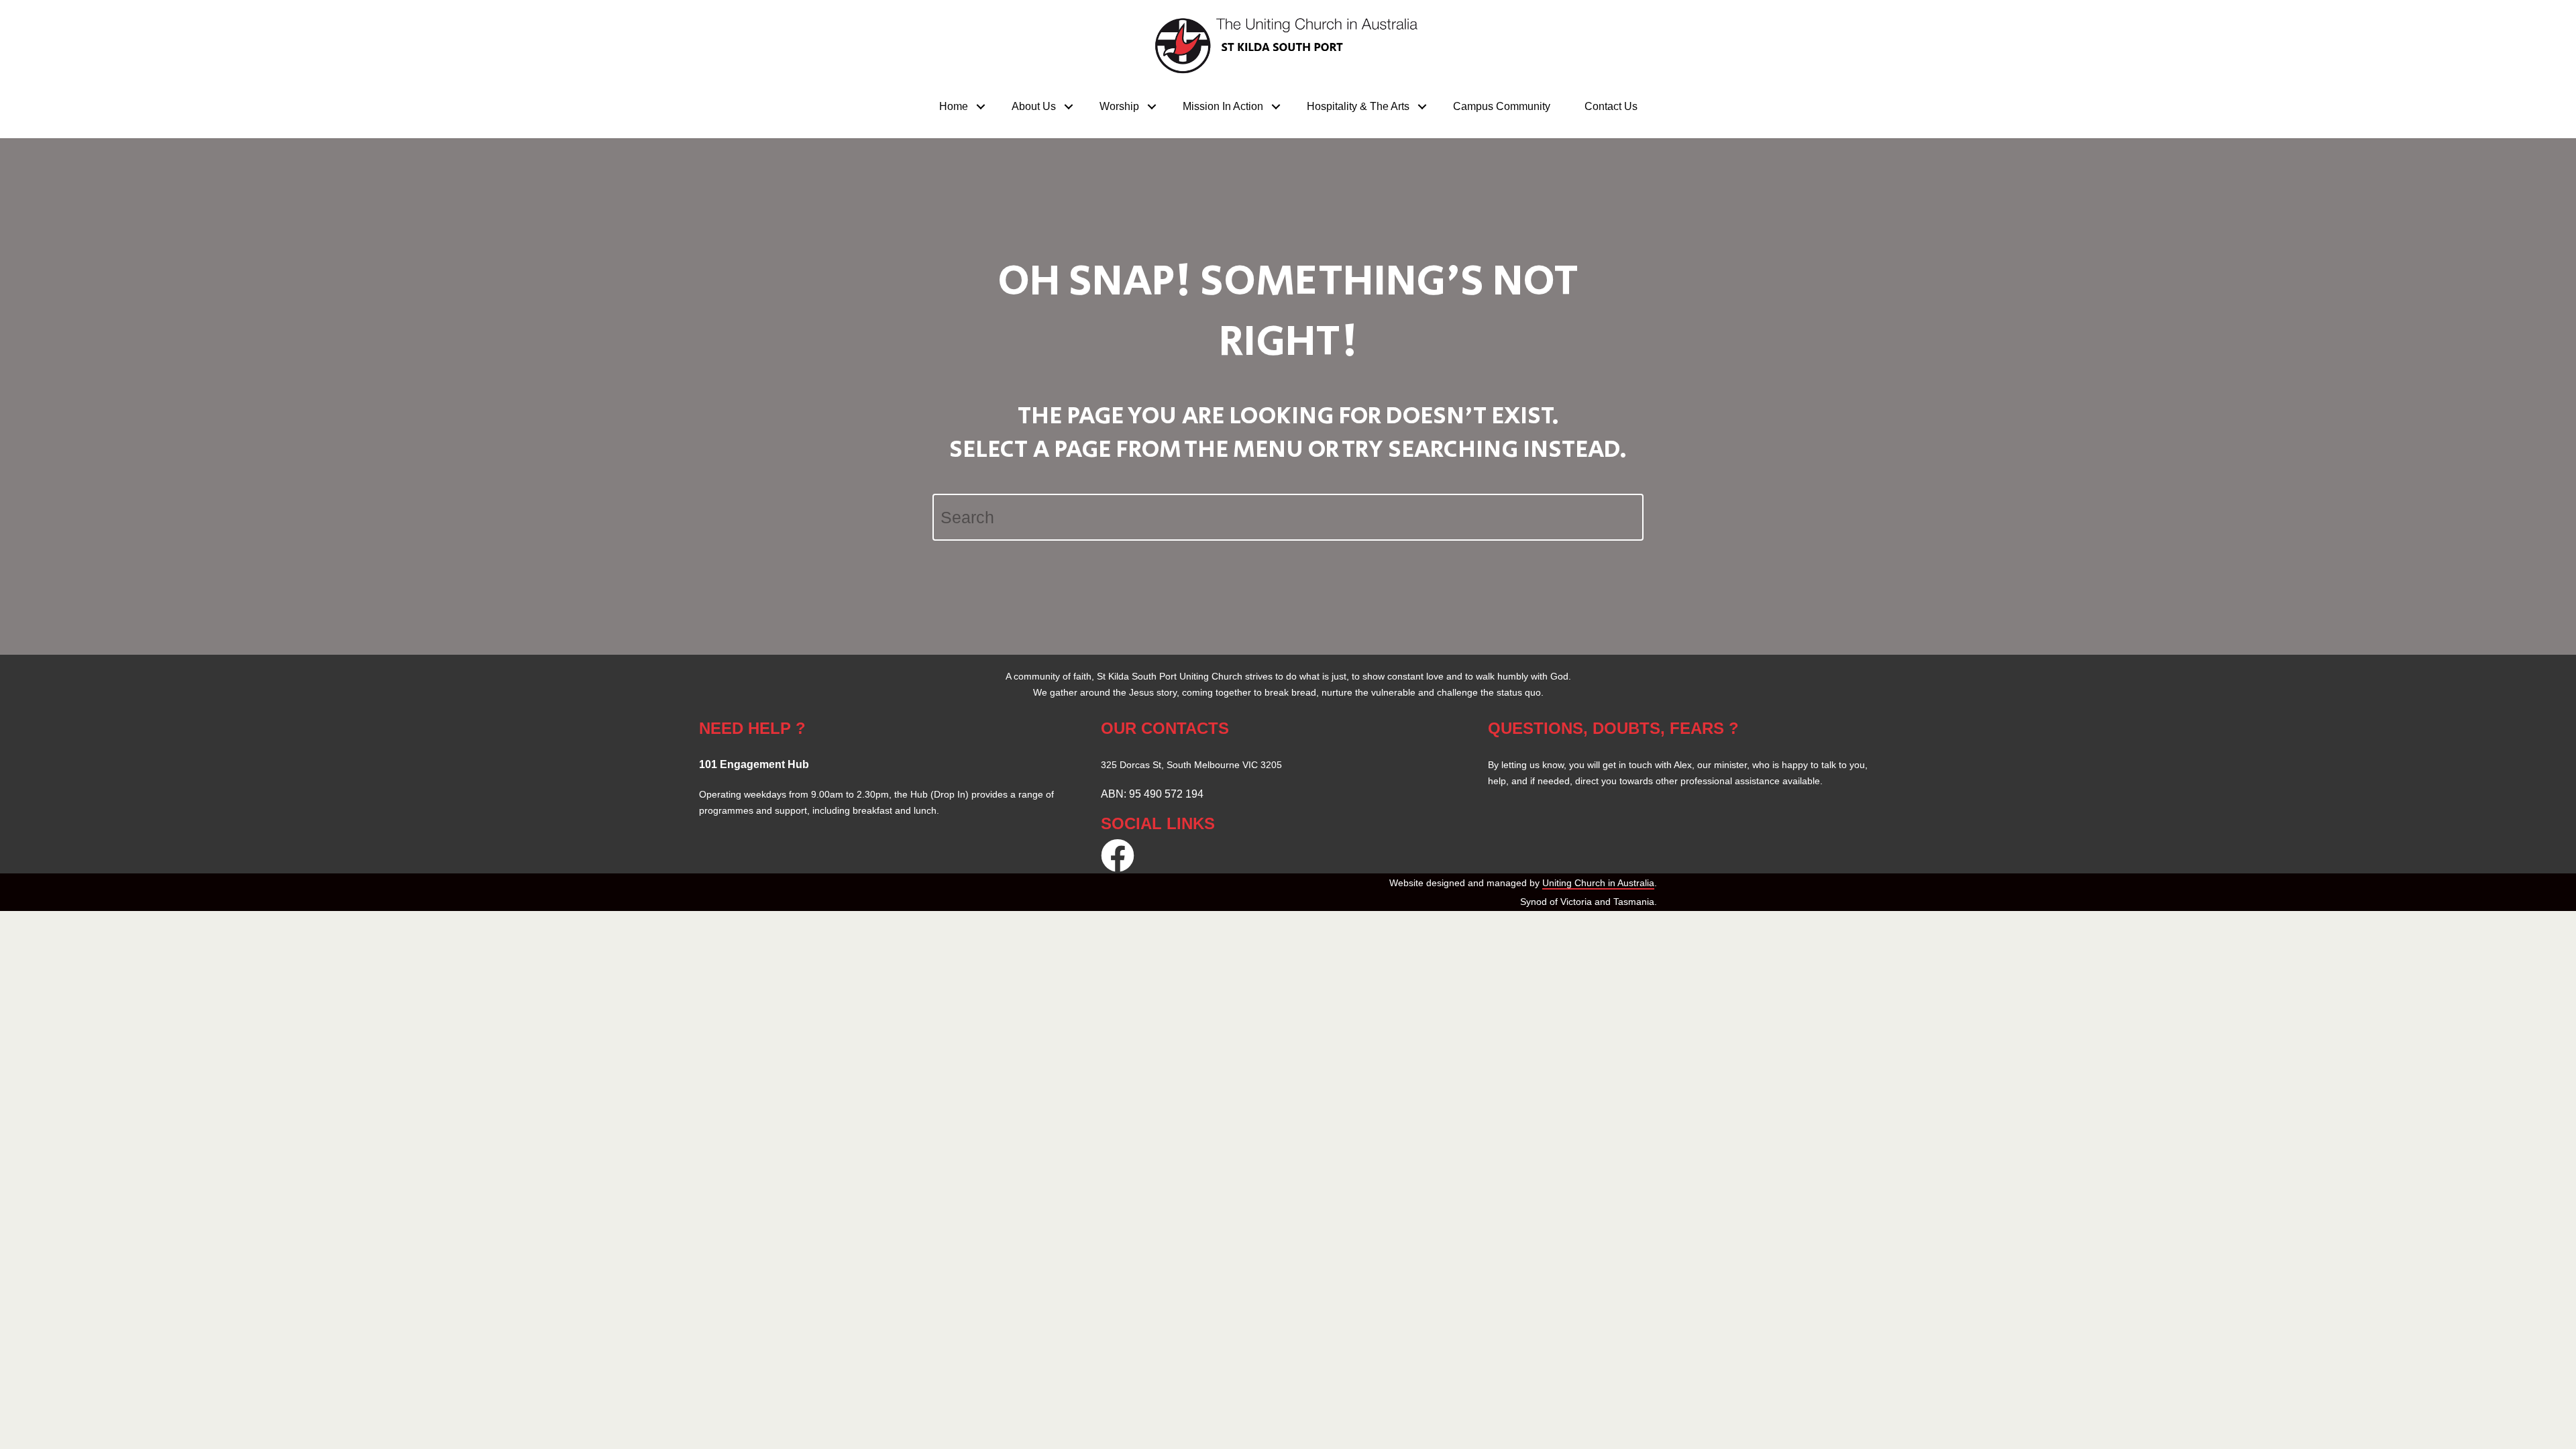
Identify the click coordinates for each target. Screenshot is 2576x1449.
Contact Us (1611, 106)
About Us (1034, 106)
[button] (981, 107)
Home (954, 106)
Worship (1119, 106)
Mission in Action (1223, 106)
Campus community (1502, 106)
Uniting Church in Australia (1598, 883)
